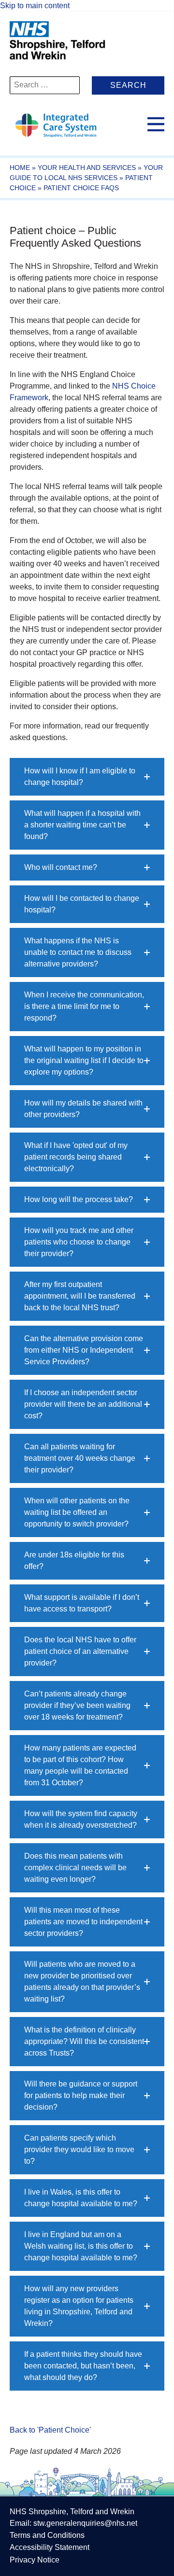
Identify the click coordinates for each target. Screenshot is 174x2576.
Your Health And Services (87, 168)
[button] (87, 777)
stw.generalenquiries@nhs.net (85, 2523)
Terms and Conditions (47, 2535)
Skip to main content (35, 6)
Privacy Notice (35, 2560)
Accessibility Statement (50, 2547)
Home (20, 168)
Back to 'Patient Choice (50, 2430)
